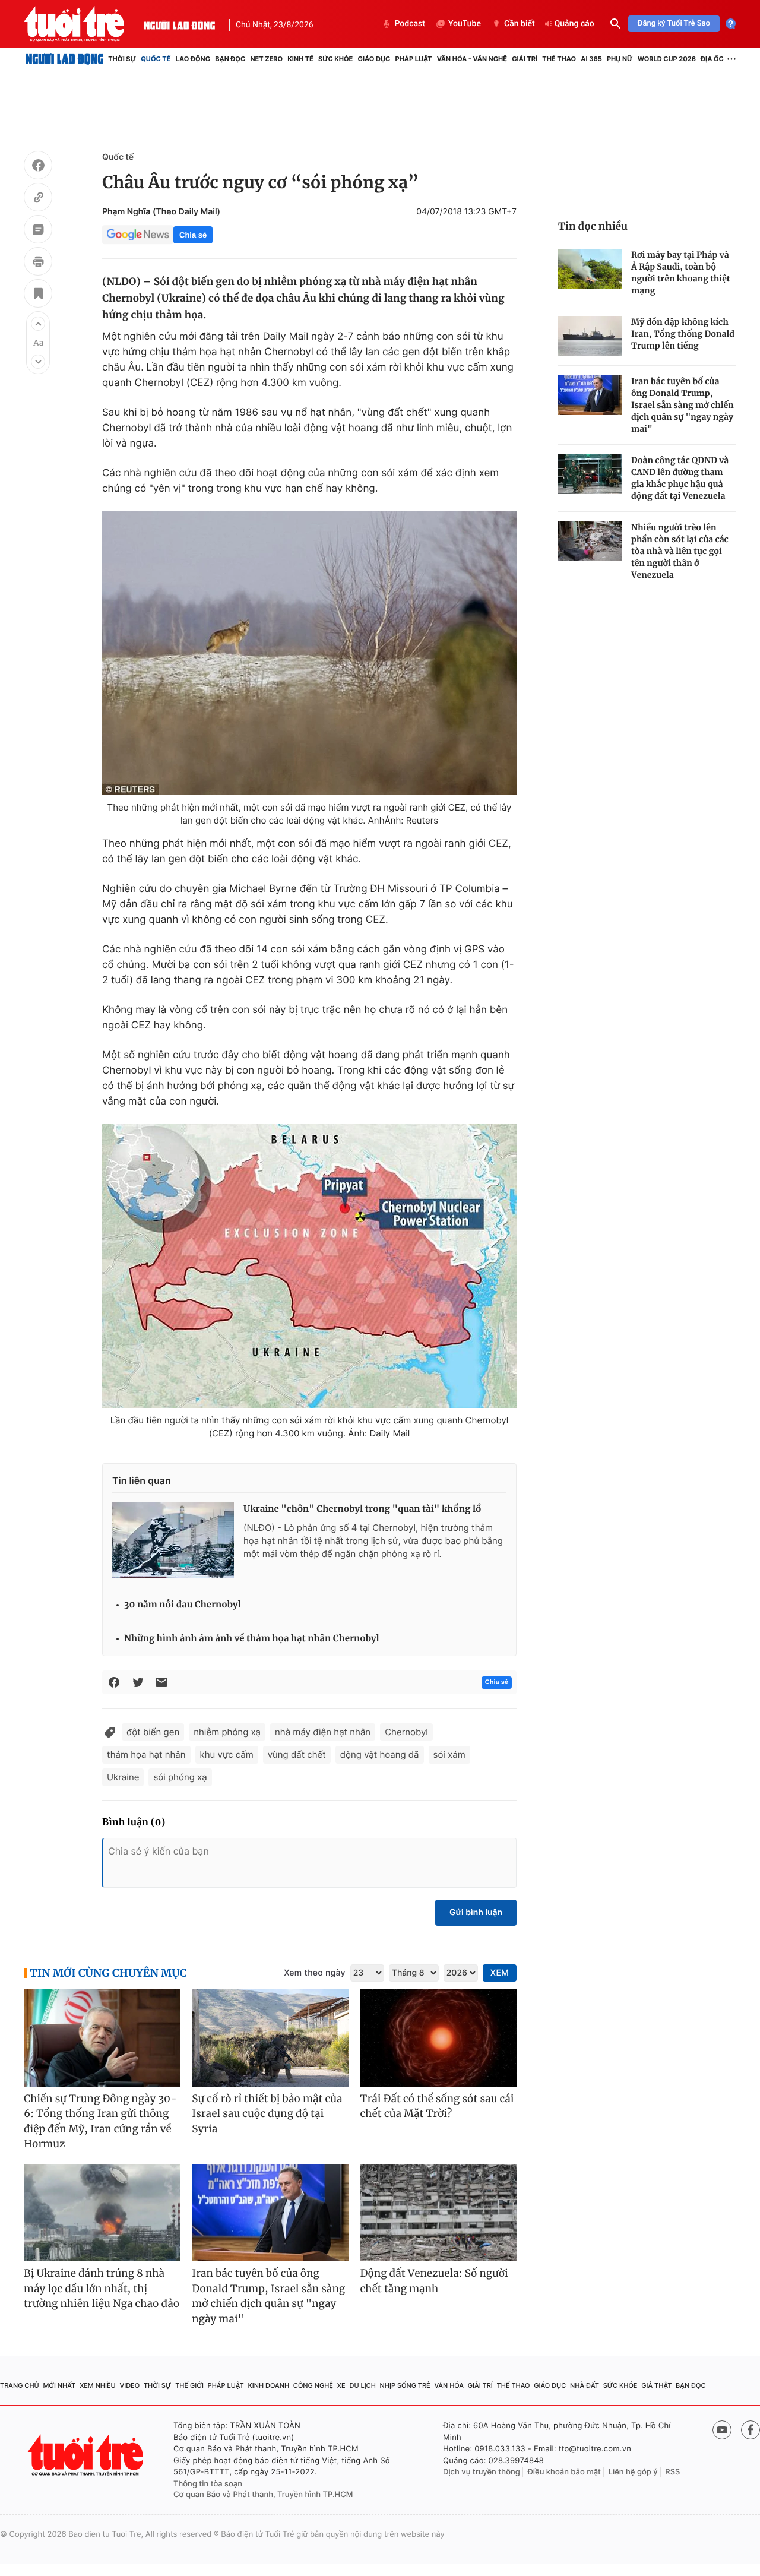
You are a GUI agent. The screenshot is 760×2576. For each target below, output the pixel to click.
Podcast (410, 24)
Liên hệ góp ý (633, 2472)
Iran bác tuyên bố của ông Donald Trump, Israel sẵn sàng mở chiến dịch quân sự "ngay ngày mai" (683, 405)
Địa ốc (712, 59)
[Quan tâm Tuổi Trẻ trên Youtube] (722, 2430)
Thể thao (559, 59)
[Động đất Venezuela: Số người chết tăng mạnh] (438, 2213)
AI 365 (591, 59)
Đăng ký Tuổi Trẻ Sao (674, 23)
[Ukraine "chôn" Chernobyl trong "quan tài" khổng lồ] (173, 1540)
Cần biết (520, 24)
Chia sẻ (193, 235)
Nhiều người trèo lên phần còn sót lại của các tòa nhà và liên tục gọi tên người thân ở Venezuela (680, 551)
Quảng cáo (574, 24)
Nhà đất (585, 2385)
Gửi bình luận (476, 1912)
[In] (38, 263)
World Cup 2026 (667, 59)
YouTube (465, 24)
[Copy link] (38, 199)
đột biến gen (153, 1732)
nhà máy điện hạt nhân (323, 1732)
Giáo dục (374, 59)
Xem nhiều (98, 2385)
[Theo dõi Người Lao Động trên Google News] (138, 235)
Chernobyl (406, 1732)
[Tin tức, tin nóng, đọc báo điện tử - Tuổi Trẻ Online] (84, 24)
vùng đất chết (297, 1754)
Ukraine (123, 1777)
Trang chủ (20, 2385)
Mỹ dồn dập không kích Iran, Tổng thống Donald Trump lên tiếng (683, 334)
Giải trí (525, 59)
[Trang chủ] (64, 59)
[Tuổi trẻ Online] (87, 2455)
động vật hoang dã (380, 1754)
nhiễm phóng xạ (227, 1732)
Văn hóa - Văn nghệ (472, 59)
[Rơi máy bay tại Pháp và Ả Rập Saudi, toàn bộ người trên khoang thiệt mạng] (590, 269)
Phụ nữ (620, 59)
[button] (38, 324)
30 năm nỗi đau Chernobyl (183, 1605)
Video (129, 2385)
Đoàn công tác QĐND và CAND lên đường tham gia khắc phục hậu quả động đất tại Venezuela (680, 478)
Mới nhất (59, 2385)
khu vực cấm (227, 1754)
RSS (672, 2472)
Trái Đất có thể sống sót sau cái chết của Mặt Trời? (437, 2106)
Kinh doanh (268, 2385)
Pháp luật (413, 59)
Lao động (193, 59)
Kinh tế (300, 59)
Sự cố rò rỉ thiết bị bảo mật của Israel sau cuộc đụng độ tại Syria (267, 2114)
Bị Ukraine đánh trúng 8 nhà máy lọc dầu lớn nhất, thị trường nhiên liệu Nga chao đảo (102, 2288)
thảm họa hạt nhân (146, 1754)
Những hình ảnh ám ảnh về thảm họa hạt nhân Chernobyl (252, 1639)
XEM (500, 1973)
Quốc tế (156, 59)
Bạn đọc (230, 59)
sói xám (449, 1754)
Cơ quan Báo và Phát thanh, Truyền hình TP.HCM (263, 2495)
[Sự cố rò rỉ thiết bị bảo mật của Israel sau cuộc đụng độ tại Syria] (270, 2038)
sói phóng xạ (180, 1777)
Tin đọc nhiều (593, 226)
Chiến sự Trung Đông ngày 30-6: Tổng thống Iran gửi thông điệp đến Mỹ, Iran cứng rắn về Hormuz (100, 2121)
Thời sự (122, 59)
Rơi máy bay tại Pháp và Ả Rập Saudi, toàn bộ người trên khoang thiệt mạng (681, 273)
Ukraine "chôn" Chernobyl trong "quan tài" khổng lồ (362, 1509)
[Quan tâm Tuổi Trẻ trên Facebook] (750, 2430)
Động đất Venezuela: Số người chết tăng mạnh (434, 2281)
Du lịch (362, 2385)
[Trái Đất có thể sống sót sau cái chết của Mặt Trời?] (438, 2038)
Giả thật (656, 2385)
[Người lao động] (179, 24)
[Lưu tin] (38, 295)
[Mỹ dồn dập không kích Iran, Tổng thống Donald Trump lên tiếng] (590, 336)
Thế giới (189, 2385)
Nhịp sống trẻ (405, 2385)
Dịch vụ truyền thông (482, 2472)
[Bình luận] (38, 231)
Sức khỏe (335, 59)
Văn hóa (449, 2385)
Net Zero (266, 59)
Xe (341, 2385)
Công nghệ (313, 2385)
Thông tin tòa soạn (208, 2484)
